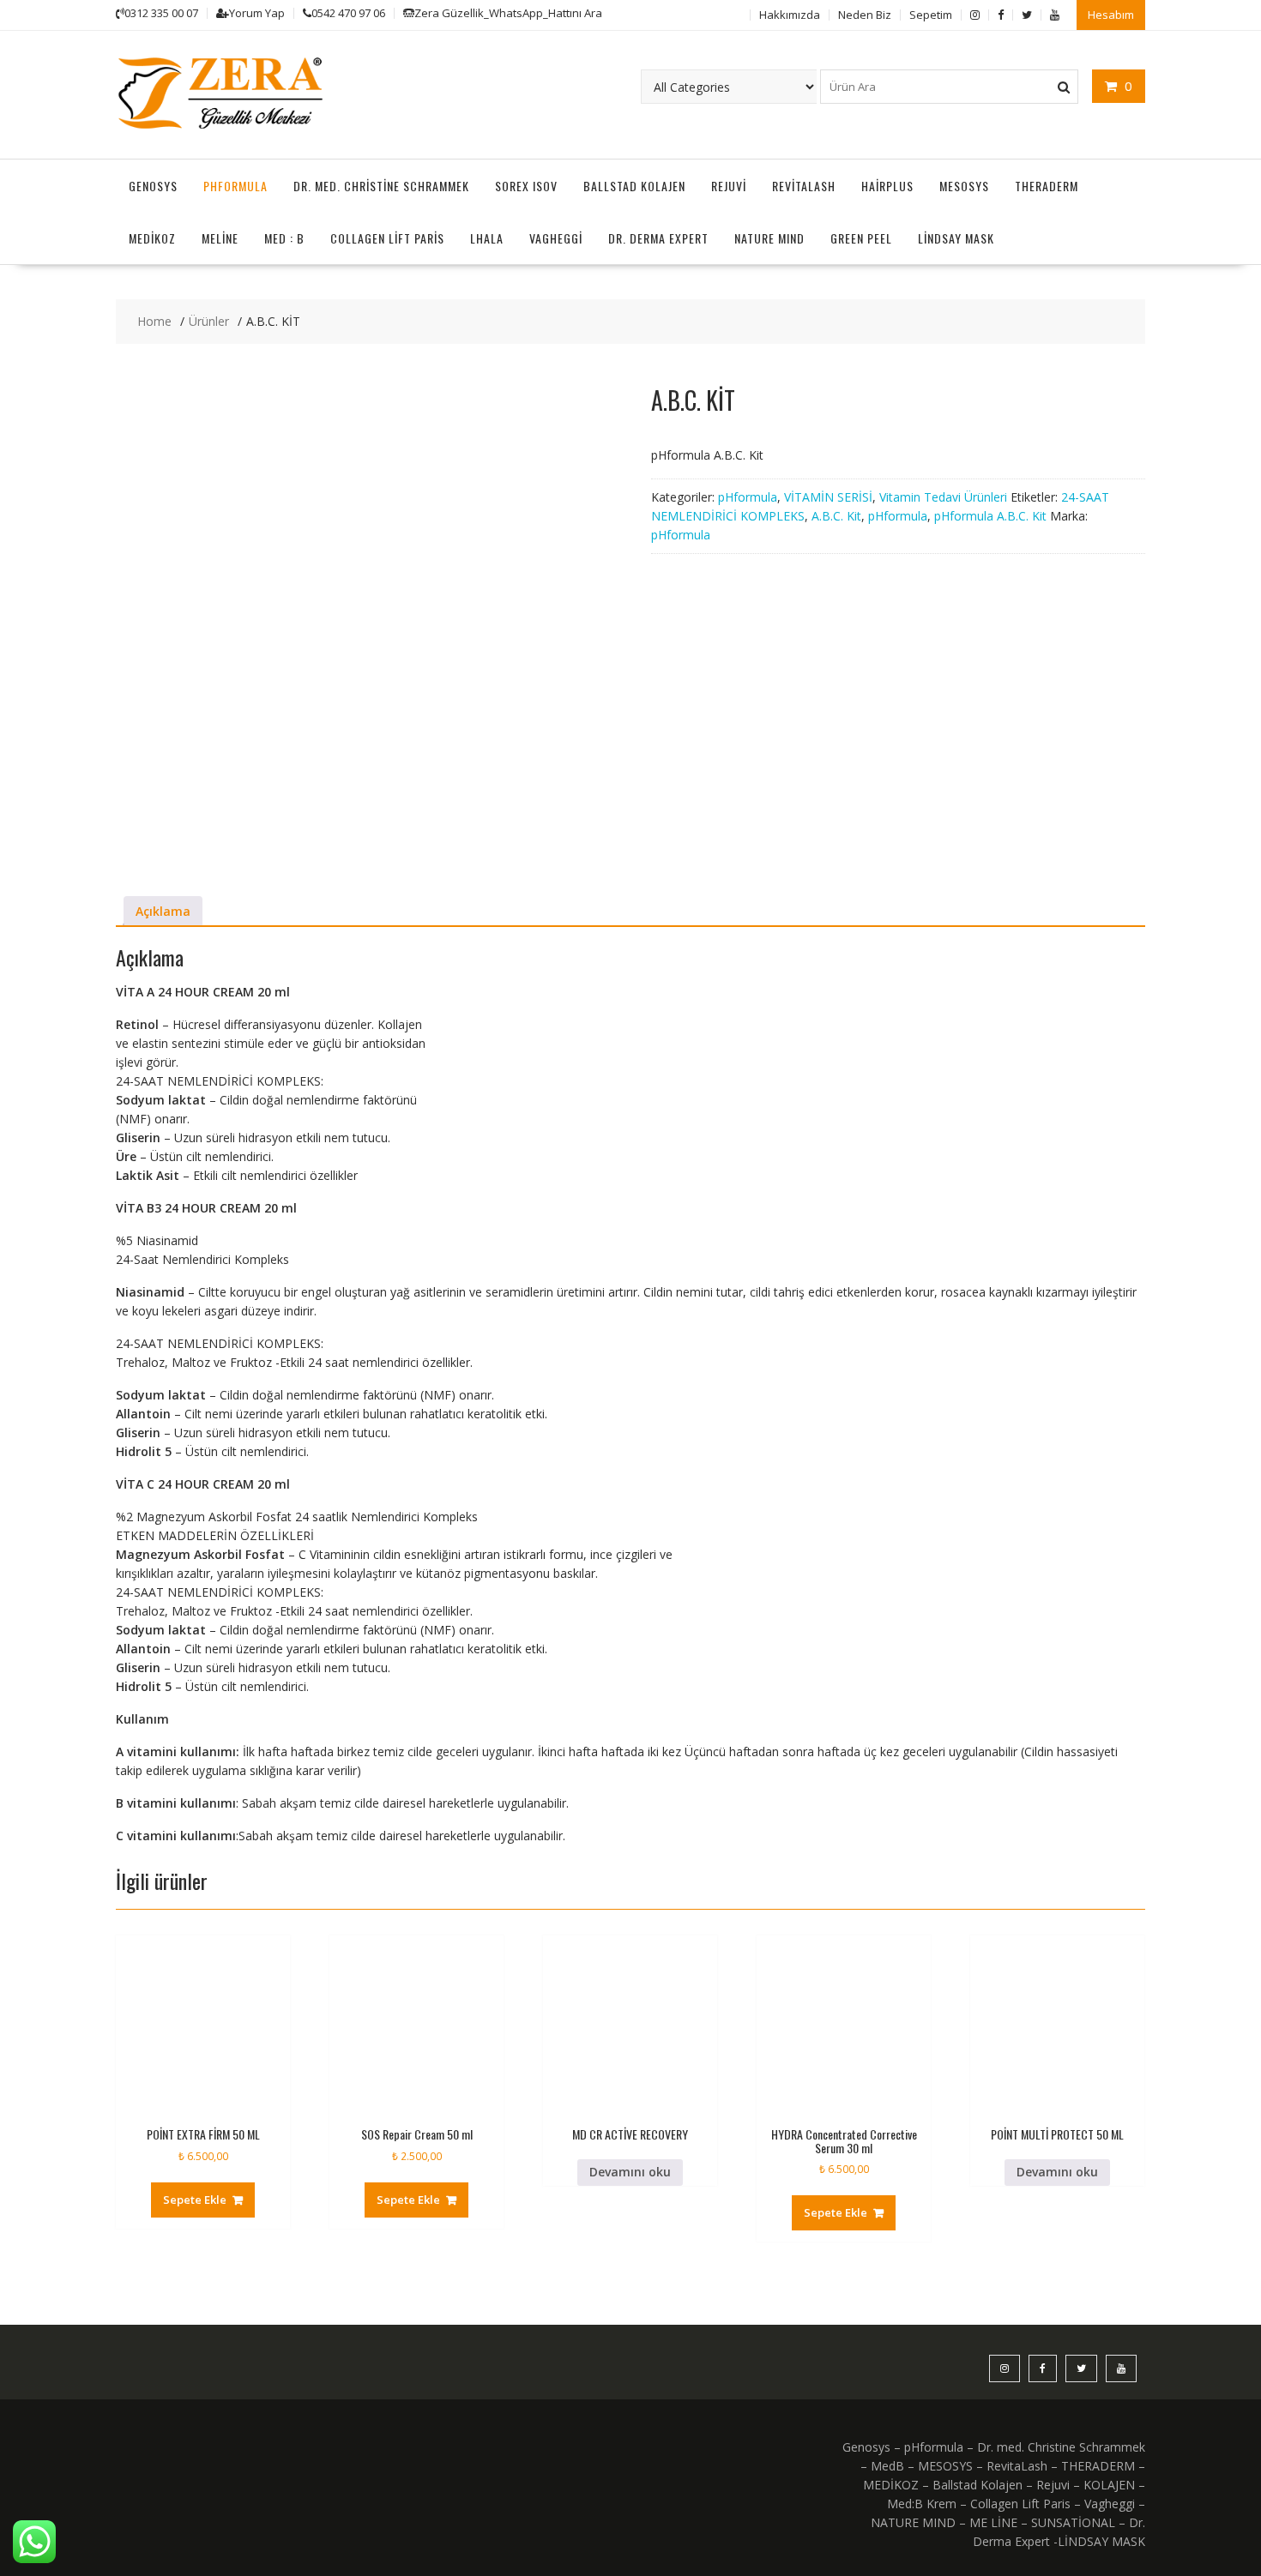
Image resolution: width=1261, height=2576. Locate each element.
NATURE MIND (769, 238)
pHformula (235, 186)
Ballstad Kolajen (634, 186)
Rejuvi (729, 186)
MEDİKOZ (152, 238)
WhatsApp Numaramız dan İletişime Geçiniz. (1120, 2426)
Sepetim (931, 15)
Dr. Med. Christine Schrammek (381, 186)
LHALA (487, 238)
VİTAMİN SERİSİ (828, 497)
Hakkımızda (790, 15)
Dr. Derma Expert (658, 238)
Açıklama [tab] (163, 911)
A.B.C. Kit (836, 516)
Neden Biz (865, 15)
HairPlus (887, 186)
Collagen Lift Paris (387, 238)
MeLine (220, 238)
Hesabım (1111, 15)
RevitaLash (804, 186)
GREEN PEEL (861, 238)
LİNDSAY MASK (956, 238)
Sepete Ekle (195, 2200)
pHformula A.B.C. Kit (990, 516)
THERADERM (1047, 186)
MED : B (284, 238)
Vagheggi (556, 238)
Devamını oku (630, 2172)
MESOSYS (964, 186)
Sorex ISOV (526, 186)
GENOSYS (153, 186)
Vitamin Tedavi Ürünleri (943, 497)
